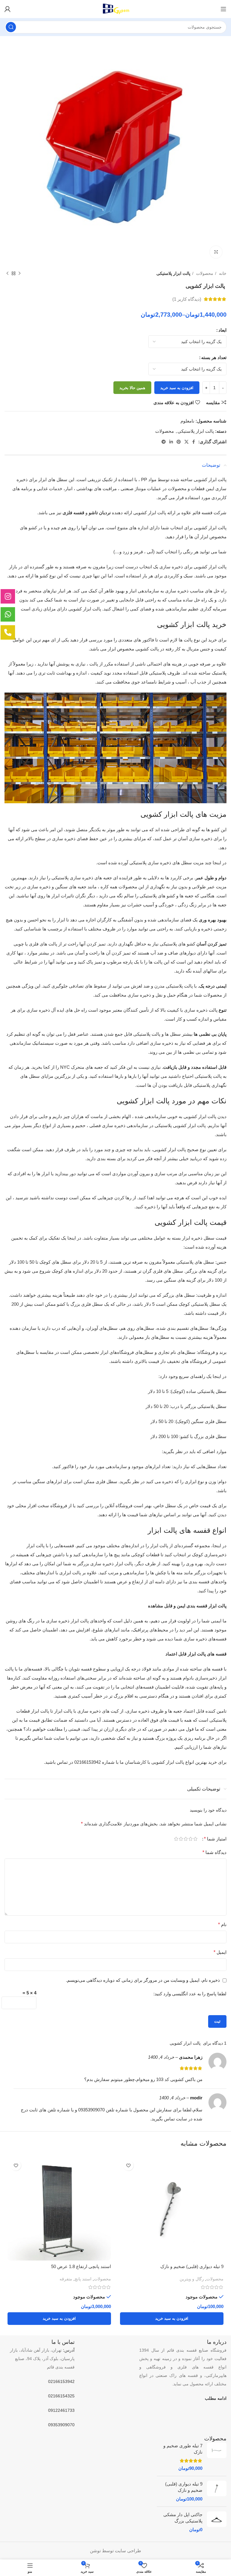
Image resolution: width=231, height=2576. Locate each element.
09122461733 (61, 2410)
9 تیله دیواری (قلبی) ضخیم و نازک (192, 2266)
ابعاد (222, 330)
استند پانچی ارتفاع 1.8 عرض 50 (81, 2266)
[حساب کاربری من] (8, 9)
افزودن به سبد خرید (177, 388)
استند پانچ (83, 2279)
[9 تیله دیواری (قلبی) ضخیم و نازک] (217, 2491)
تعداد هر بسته (214, 357)
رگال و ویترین (192, 2279)
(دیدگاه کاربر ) (187, 299)
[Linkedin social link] (171, 442)
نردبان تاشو (100, 513)
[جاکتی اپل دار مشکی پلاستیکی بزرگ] (217, 2522)
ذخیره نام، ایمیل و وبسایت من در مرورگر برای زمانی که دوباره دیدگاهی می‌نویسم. (143, 1980)
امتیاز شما (215, 1839)
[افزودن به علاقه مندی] (128, 2165)
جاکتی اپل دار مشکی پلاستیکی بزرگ (183, 2518)
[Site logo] (116, 9)
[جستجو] (11, 27)
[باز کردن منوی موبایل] (223, 9)
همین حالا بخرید (132, 388)
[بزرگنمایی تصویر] (216, 252)
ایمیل (220, 1952)
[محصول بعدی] (8, 273)
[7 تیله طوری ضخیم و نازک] (217, 2457)
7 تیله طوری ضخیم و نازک (183, 2449)
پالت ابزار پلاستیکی (173, 273)
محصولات (204, 273)
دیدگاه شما (214, 1852)
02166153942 (61, 2381)
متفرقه (66, 2279)
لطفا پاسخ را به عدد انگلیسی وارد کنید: (190, 1994)
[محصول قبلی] (20, 273)
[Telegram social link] (164, 442)
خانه (222, 273)
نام (222, 1924)
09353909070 (61, 2425)
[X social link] (186, 442)
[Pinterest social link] (179, 442)
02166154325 (61, 2396)
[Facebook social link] (194, 442)
